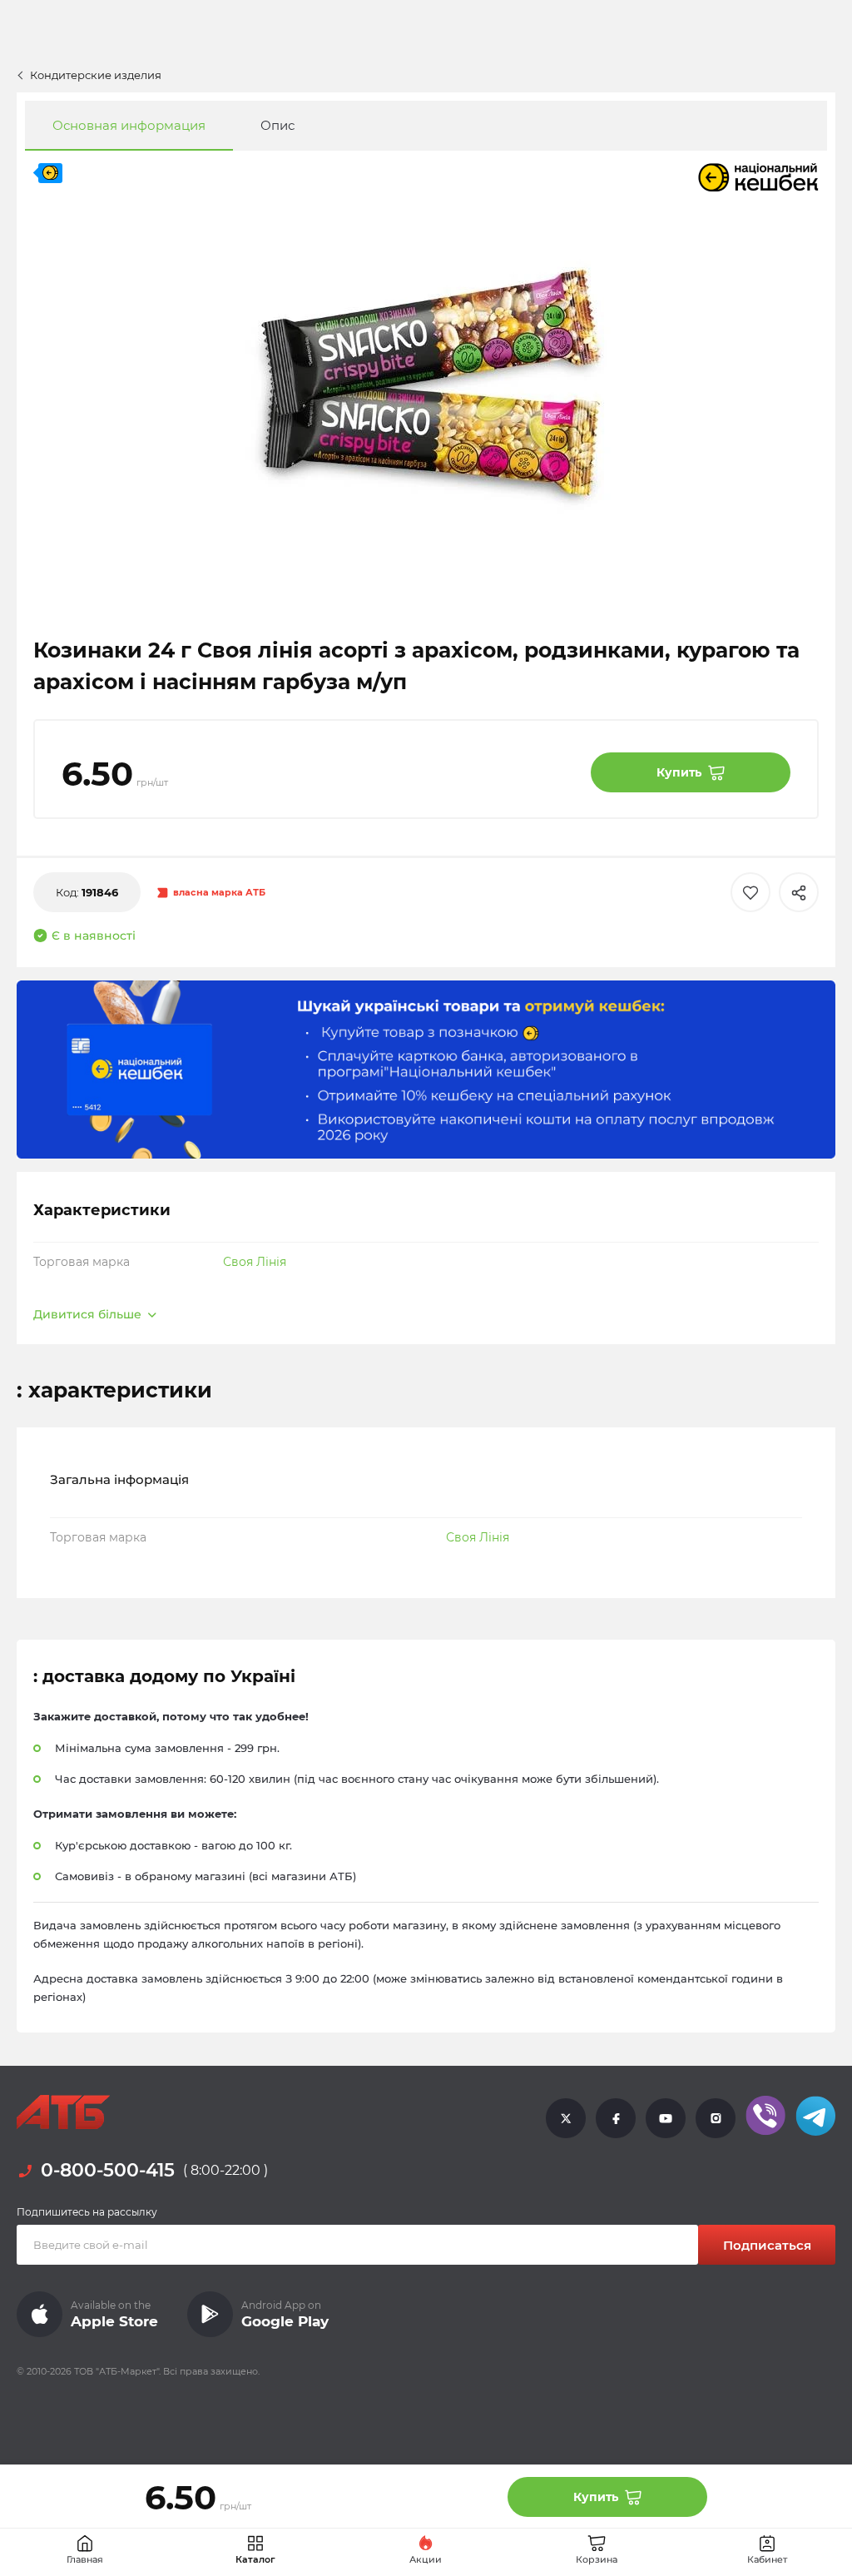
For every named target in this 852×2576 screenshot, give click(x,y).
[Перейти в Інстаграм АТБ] (716, 2117)
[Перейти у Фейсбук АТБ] (616, 2117)
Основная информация (129, 125)
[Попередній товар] (77, 1210)
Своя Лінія (255, 1262)
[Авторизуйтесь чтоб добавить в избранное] (750, 892)
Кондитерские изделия (96, 75)
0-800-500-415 (108, 2171)
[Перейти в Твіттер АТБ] (566, 2117)
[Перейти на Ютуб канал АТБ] (666, 2117)
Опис (277, 125)
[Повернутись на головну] (63, 2112)
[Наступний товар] (775, 1210)
